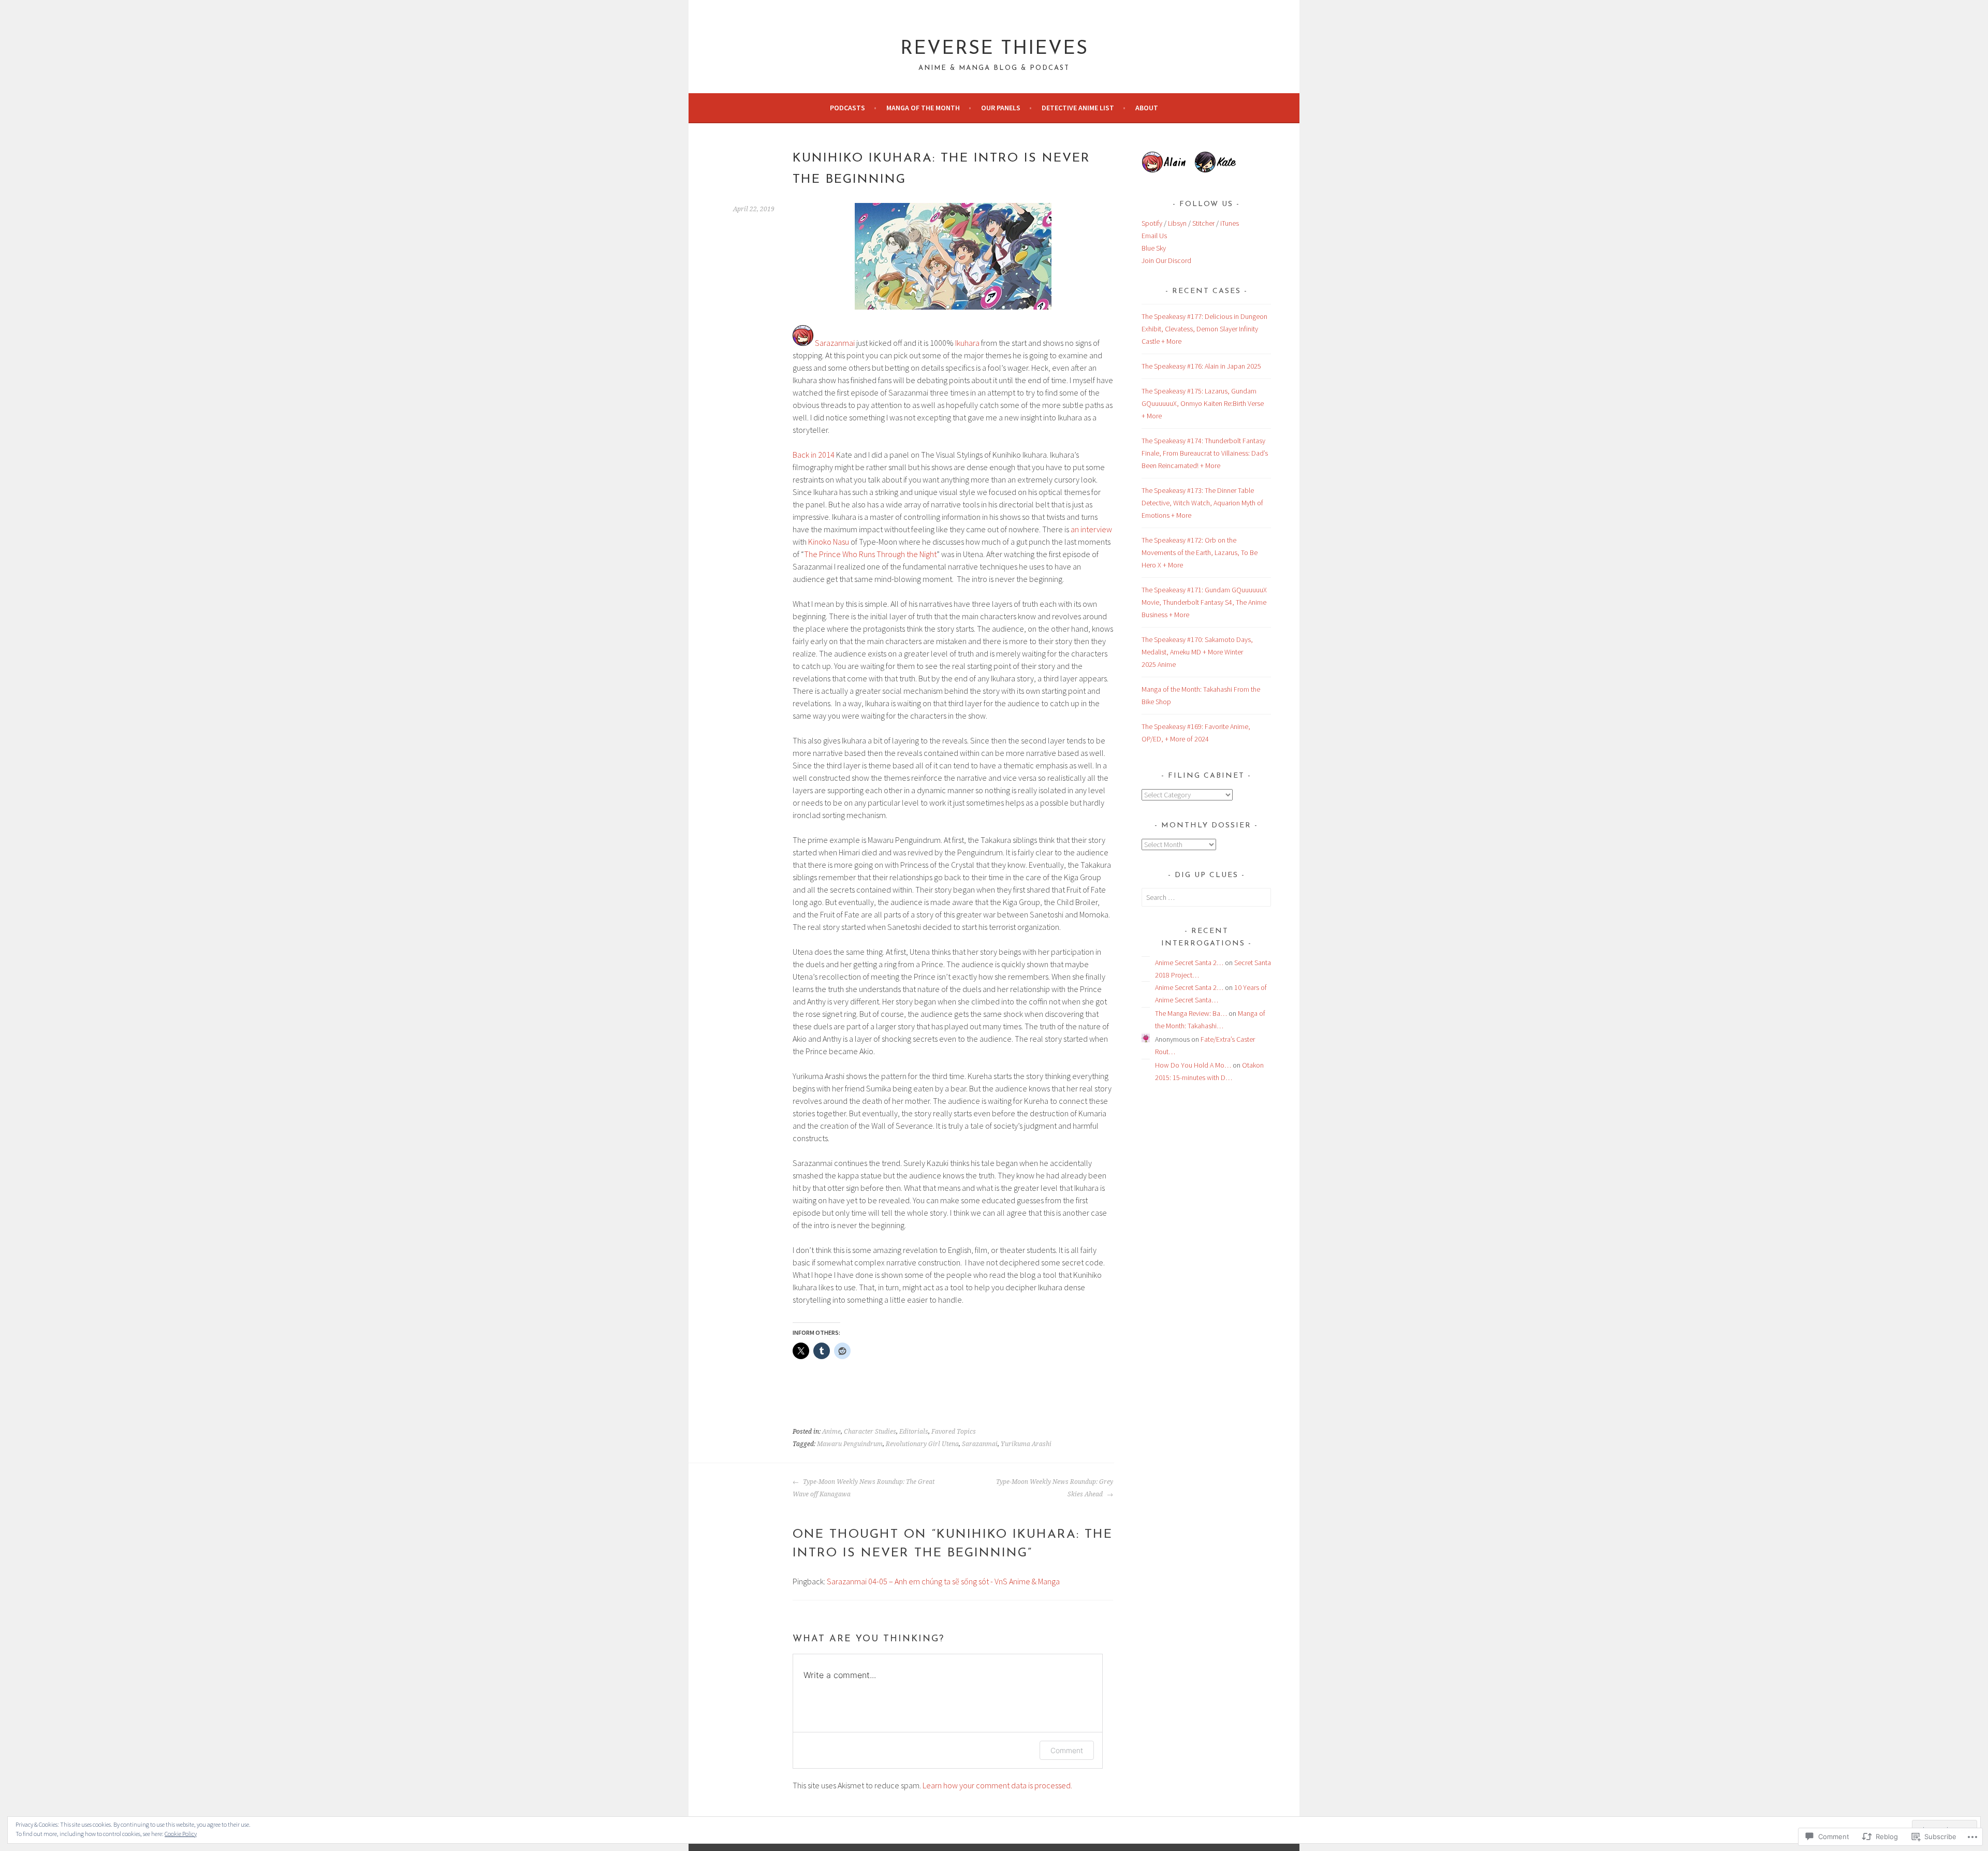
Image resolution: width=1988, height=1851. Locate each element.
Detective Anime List (1078, 108)
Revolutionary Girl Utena (922, 1444)
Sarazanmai (835, 343)
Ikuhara (967, 343)
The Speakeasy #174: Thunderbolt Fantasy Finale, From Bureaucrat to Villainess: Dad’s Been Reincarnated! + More (1205, 453)
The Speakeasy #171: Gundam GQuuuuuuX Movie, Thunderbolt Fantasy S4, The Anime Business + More (1204, 602)
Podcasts (847, 108)
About (1147, 108)
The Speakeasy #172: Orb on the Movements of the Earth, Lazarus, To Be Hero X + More (1200, 552)
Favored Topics (954, 1432)
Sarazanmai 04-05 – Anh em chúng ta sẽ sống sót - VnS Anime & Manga (943, 1581)
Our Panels (1001, 108)
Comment (1067, 1750)
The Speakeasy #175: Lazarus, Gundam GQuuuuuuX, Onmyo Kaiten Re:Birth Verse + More (1203, 403)
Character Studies (870, 1432)
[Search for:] (1206, 897)
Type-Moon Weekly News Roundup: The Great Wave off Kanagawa (864, 1488)
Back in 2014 (814, 455)
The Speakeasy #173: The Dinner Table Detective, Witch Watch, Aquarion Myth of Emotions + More (1202, 503)
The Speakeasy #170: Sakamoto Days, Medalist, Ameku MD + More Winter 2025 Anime (1197, 652)
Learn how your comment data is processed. (997, 1785)
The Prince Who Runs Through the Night (870, 554)
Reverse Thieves (994, 49)
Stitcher (1203, 223)
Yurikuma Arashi (1026, 1444)
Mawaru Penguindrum (850, 1444)
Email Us (1154, 236)
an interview (1091, 529)
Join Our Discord (1166, 260)
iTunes (1230, 223)
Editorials (914, 1432)
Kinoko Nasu (829, 542)
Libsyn (1177, 223)
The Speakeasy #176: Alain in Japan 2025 (1201, 366)
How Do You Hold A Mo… (1193, 1065)
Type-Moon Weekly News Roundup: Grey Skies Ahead (1055, 1488)
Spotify (1152, 223)
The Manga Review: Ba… (1191, 1013)
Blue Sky (1154, 248)
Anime (831, 1432)
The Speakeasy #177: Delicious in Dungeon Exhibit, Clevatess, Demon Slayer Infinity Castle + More (1204, 329)
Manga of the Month (923, 108)
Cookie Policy (181, 1834)
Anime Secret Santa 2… (1189, 963)
